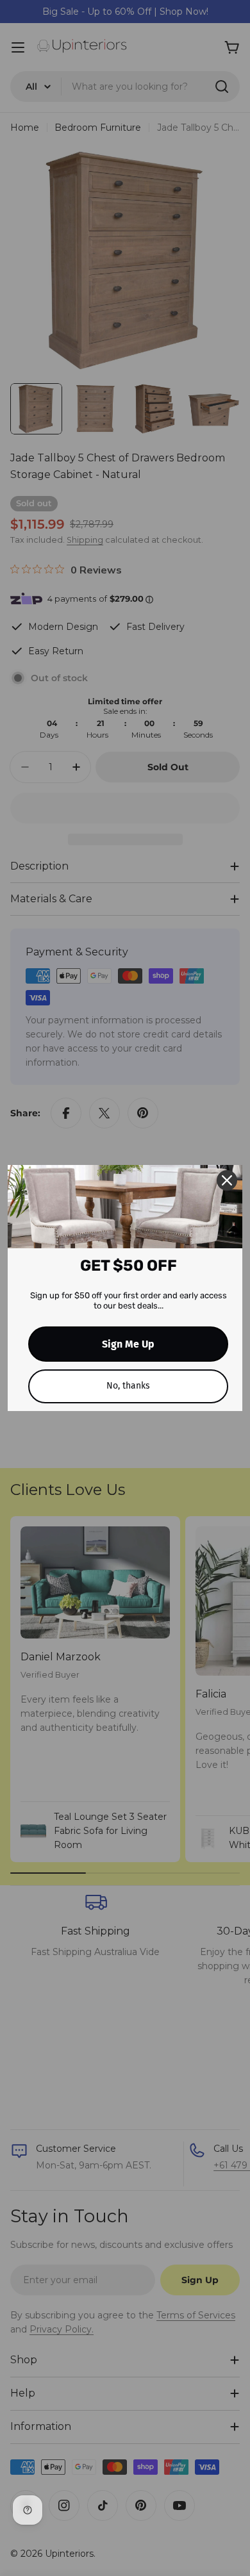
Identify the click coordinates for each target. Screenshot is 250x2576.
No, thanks (128, 1386)
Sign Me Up (128, 1344)
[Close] (227, 1180)
